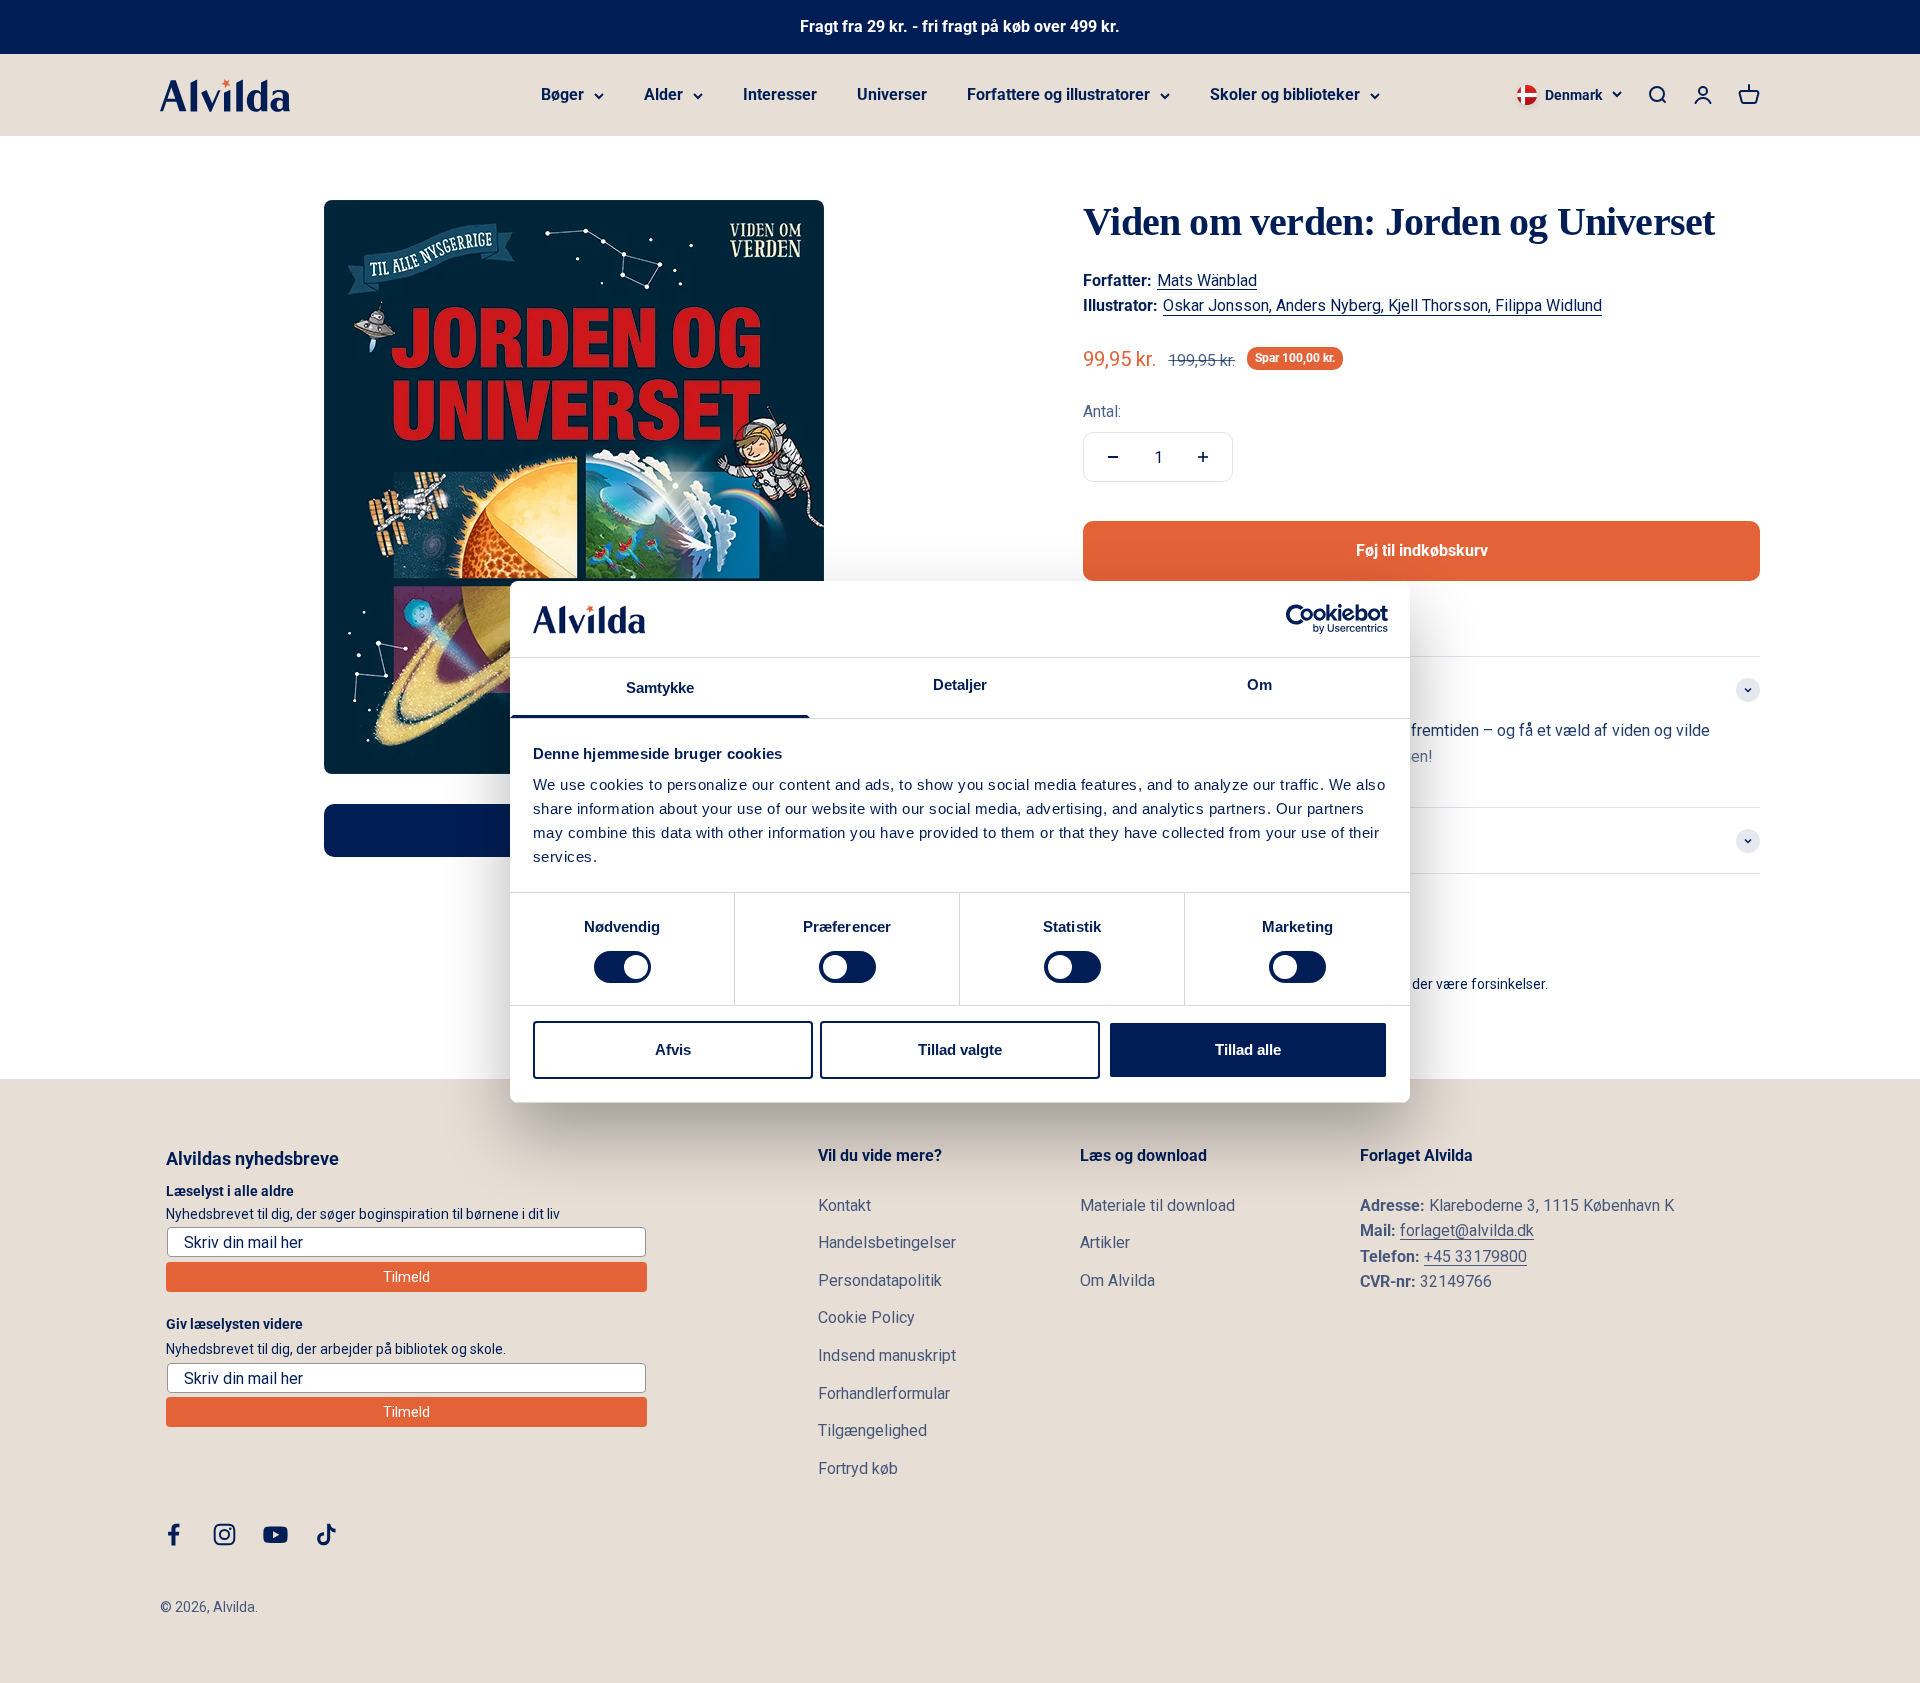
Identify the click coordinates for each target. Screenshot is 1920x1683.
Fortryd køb (858, 1468)
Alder (663, 94)
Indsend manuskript (887, 1355)
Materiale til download (1157, 1205)
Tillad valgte (960, 1049)
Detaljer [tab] (960, 684)
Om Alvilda (1117, 1280)
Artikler (1105, 1242)
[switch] (847, 967)
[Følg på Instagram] (224, 1534)
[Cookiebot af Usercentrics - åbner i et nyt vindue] (1300, 619)
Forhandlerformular (884, 1393)
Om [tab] (1259, 684)
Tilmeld (406, 1277)
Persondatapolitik (880, 1280)
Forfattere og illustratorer (1058, 94)
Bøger (562, 94)
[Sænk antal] (1113, 457)
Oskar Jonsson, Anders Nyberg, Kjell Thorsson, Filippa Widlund (1382, 305)
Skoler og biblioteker (1285, 94)
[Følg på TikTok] (326, 1534)
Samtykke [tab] (660, 687)
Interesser (780, 94)
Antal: (1102, 411)
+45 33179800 (1475, 1256)
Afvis (673, 1049)
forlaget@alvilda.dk (1467, 1230)
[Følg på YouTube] (275, 1534)
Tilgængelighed (872, 1430)
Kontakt (844, 1205)
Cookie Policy (866, 1317)
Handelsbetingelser (887, 1242)
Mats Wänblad (1207, 280)
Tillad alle (1248, 1049)
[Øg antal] (1203, 457)
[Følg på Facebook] (173, 1534)
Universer (892, 94)
